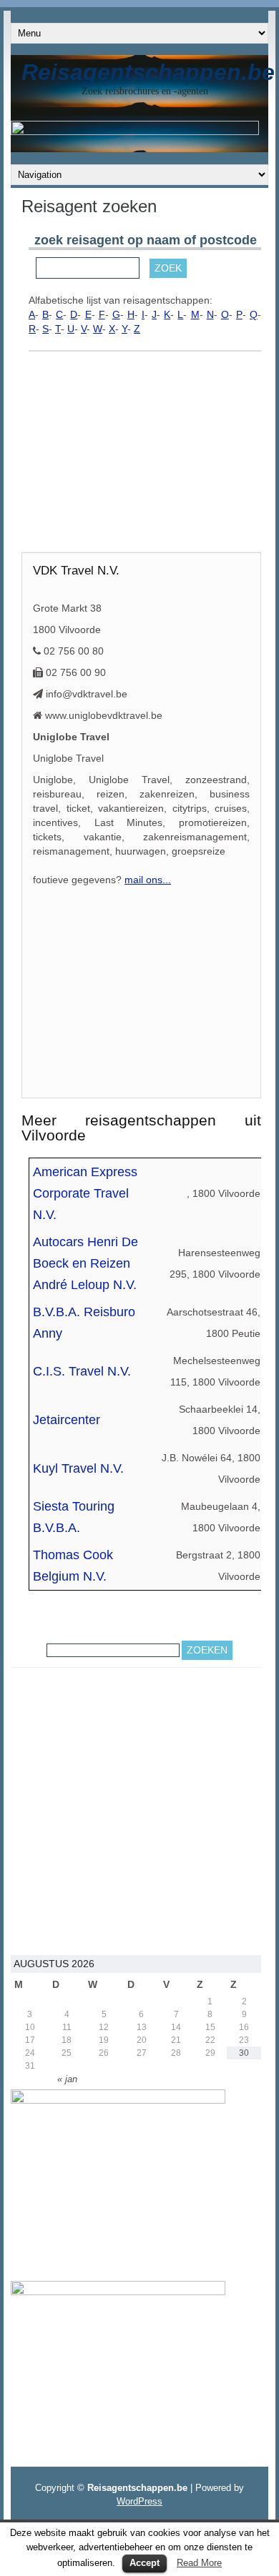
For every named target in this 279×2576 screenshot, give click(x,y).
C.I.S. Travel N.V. (82, 1371)
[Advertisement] (145, 455)
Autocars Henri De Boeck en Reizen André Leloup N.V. (85, 1263)
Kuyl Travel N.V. (78, 1468)
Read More (199, 2563)
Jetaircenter (67, 1420)
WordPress (139, 2501)
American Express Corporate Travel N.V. (85, 1193)
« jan (67, 2079)
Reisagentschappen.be (148, 72)
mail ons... (148, 880)
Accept (145, 2563)
